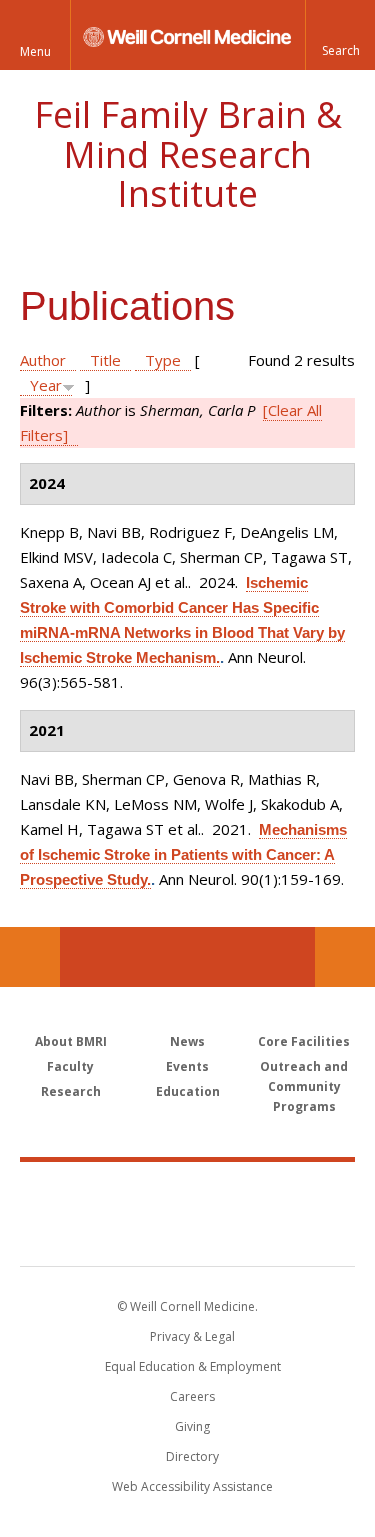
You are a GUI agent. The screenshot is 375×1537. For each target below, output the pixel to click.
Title (105, 360)
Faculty (70, 1066)
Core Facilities (304, 1041)
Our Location (30, 957)
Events (187, 1066)
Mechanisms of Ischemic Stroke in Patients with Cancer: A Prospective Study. (183, 854)
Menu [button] (35, 51)
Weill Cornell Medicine (188, 1192)
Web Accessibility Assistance (192, 1486)
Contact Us (345, 957)
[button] (340, 35)
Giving (192, 1426)
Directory (192, 1456)
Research (71, 1091)
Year (46, 385)
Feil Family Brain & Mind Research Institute (188, 154)
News (187, 1041)
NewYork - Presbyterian (187, 1234)
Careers (192, 1396)
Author (43, 360)
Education (188, 1091)
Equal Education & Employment (193, 1366)
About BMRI (71, 1041)
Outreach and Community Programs (304, 1086)
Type (163, 360)
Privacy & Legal (192, 1336)
